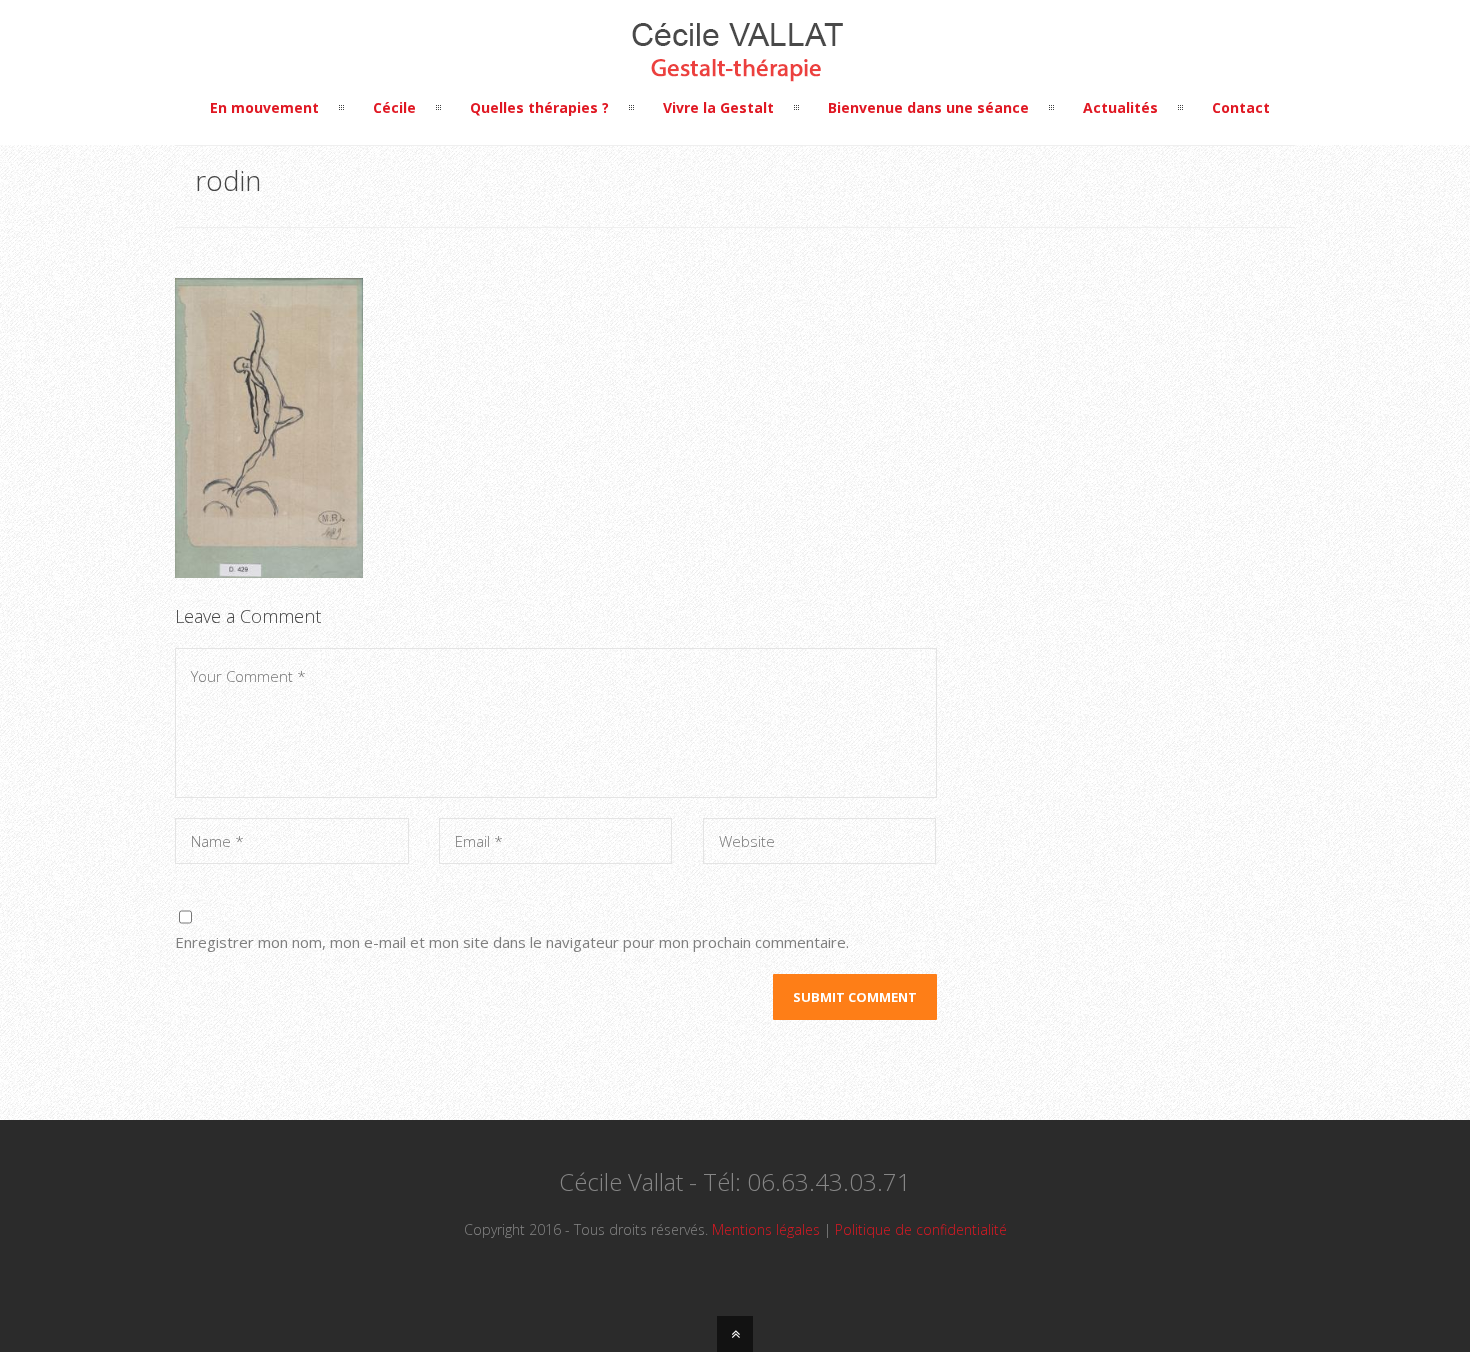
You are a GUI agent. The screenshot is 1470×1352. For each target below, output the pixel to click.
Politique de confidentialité (921, 1229)
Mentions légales (766, 1229)
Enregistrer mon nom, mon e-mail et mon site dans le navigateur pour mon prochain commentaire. (512, 942)
